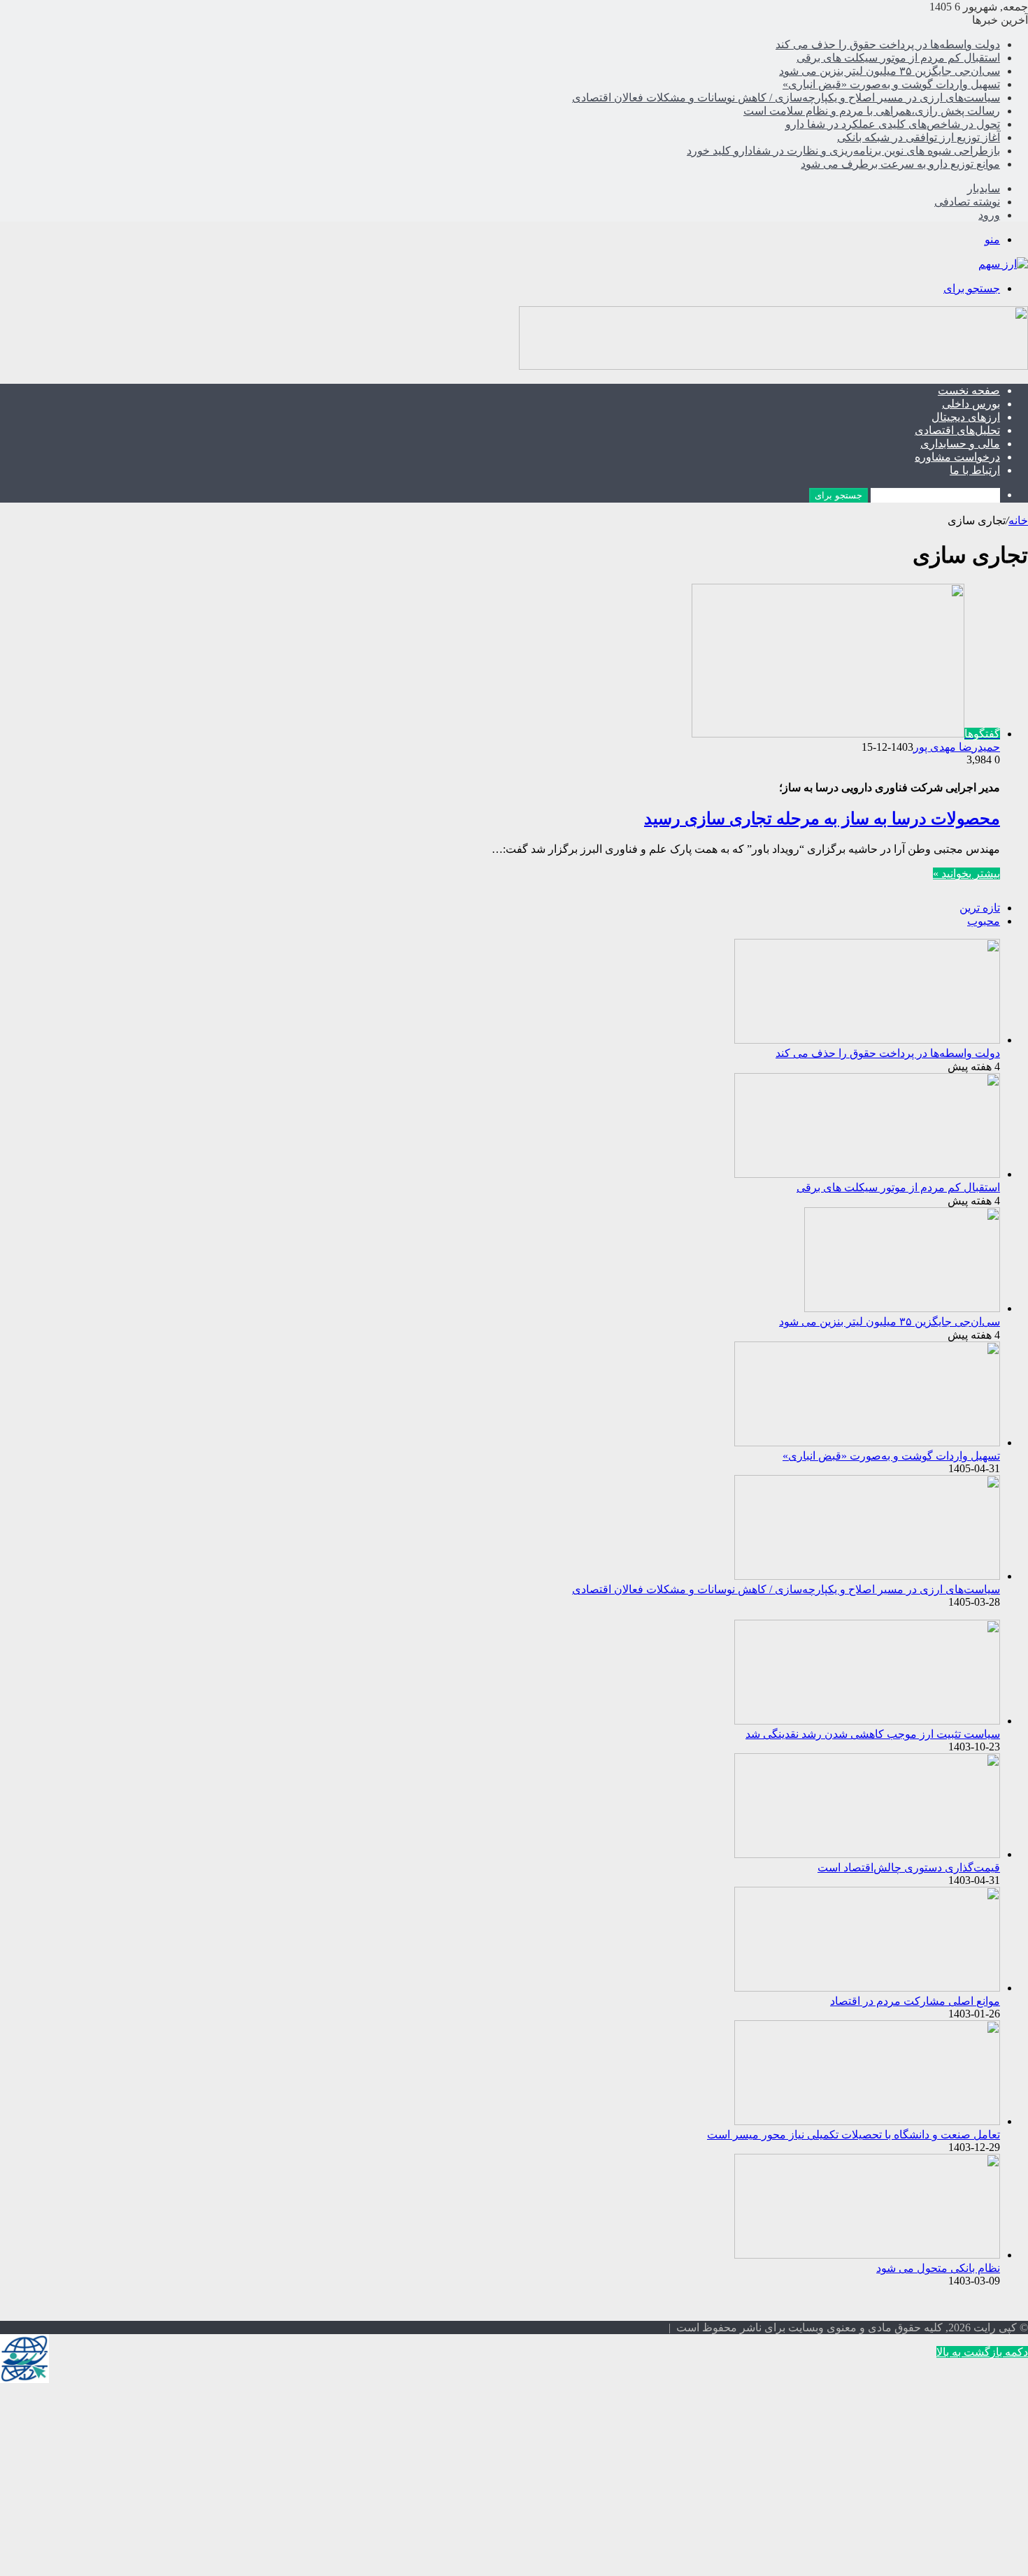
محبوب (984, 921)
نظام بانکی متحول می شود (938, 2268)
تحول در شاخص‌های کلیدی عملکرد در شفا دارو (893, 124)
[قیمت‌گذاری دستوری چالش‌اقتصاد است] (867, 1854)
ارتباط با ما (975, 470)
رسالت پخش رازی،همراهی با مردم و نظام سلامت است (872, 111)
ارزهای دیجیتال (966, 417)
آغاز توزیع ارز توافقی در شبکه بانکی (919, 137)
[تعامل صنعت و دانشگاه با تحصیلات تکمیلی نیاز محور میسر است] (867, 2121)
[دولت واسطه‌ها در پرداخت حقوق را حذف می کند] (867, 1040)
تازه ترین (980, 908)
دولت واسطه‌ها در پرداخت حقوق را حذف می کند (888, 44)
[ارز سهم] (1003, 264)
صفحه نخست (969, 390)
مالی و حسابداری (960, 444)
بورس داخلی (971, 404)
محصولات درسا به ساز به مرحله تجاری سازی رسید (822, 819)
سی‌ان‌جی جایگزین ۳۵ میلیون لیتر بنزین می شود (890, 71)
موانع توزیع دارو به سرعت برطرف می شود (900, 164)
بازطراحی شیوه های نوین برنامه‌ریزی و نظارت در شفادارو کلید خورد (843, 151)
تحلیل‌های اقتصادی (957, 430)
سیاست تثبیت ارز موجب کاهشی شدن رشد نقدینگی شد (873, 1734)
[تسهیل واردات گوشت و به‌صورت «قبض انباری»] (867, 1442)
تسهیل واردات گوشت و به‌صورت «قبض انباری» (891, 84)
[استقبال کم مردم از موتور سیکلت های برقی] (867, 1174)
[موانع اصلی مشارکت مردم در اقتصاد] (867, 1988)
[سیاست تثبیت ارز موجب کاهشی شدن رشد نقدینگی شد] (867, 1721)
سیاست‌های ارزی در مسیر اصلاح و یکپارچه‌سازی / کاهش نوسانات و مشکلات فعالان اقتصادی (786, 98)
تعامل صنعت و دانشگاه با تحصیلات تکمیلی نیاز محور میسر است (854, 2135)
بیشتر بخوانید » (966, 873)
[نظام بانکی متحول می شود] (867, 2255)
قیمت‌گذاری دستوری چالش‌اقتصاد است (909, 1868)
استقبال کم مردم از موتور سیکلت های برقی (898, 58)
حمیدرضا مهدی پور (957, 747)
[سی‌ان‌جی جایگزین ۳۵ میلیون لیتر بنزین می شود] (902, 1308)
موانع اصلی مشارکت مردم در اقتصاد (915, 2001)
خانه (1018, 520)
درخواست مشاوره (957, 457)
